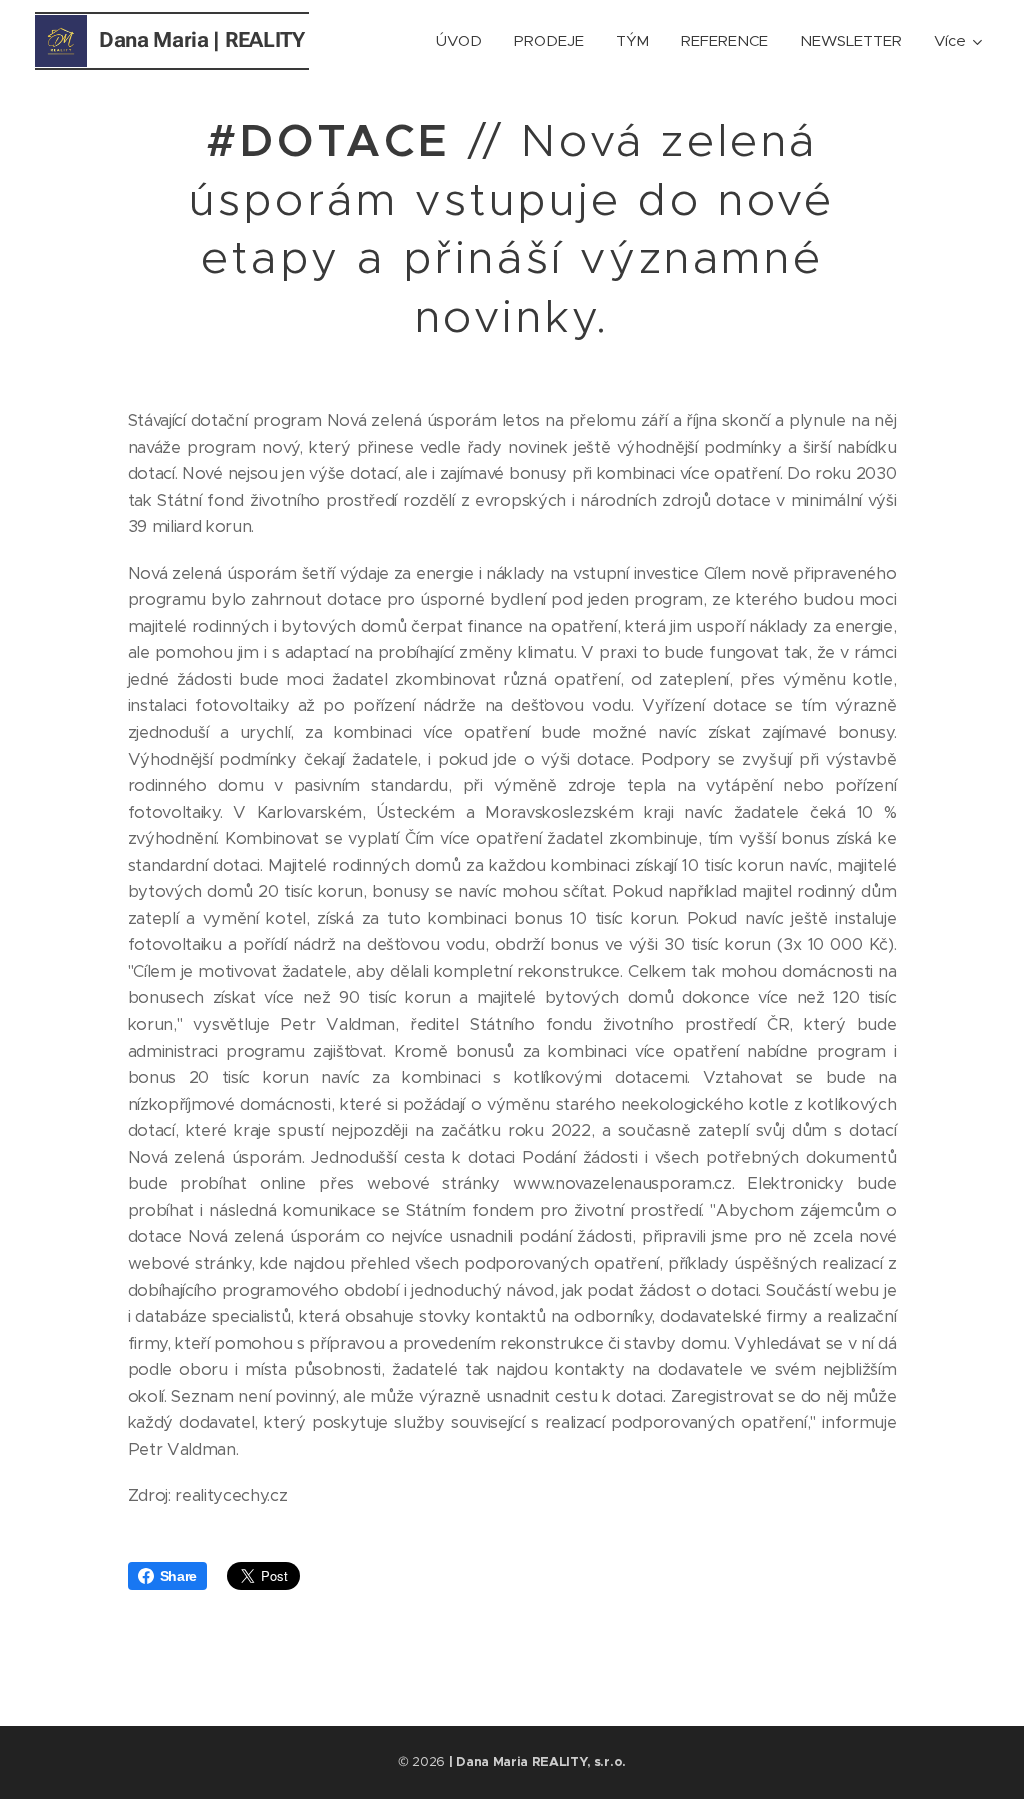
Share (178, 1576)
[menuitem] (464, 41)
